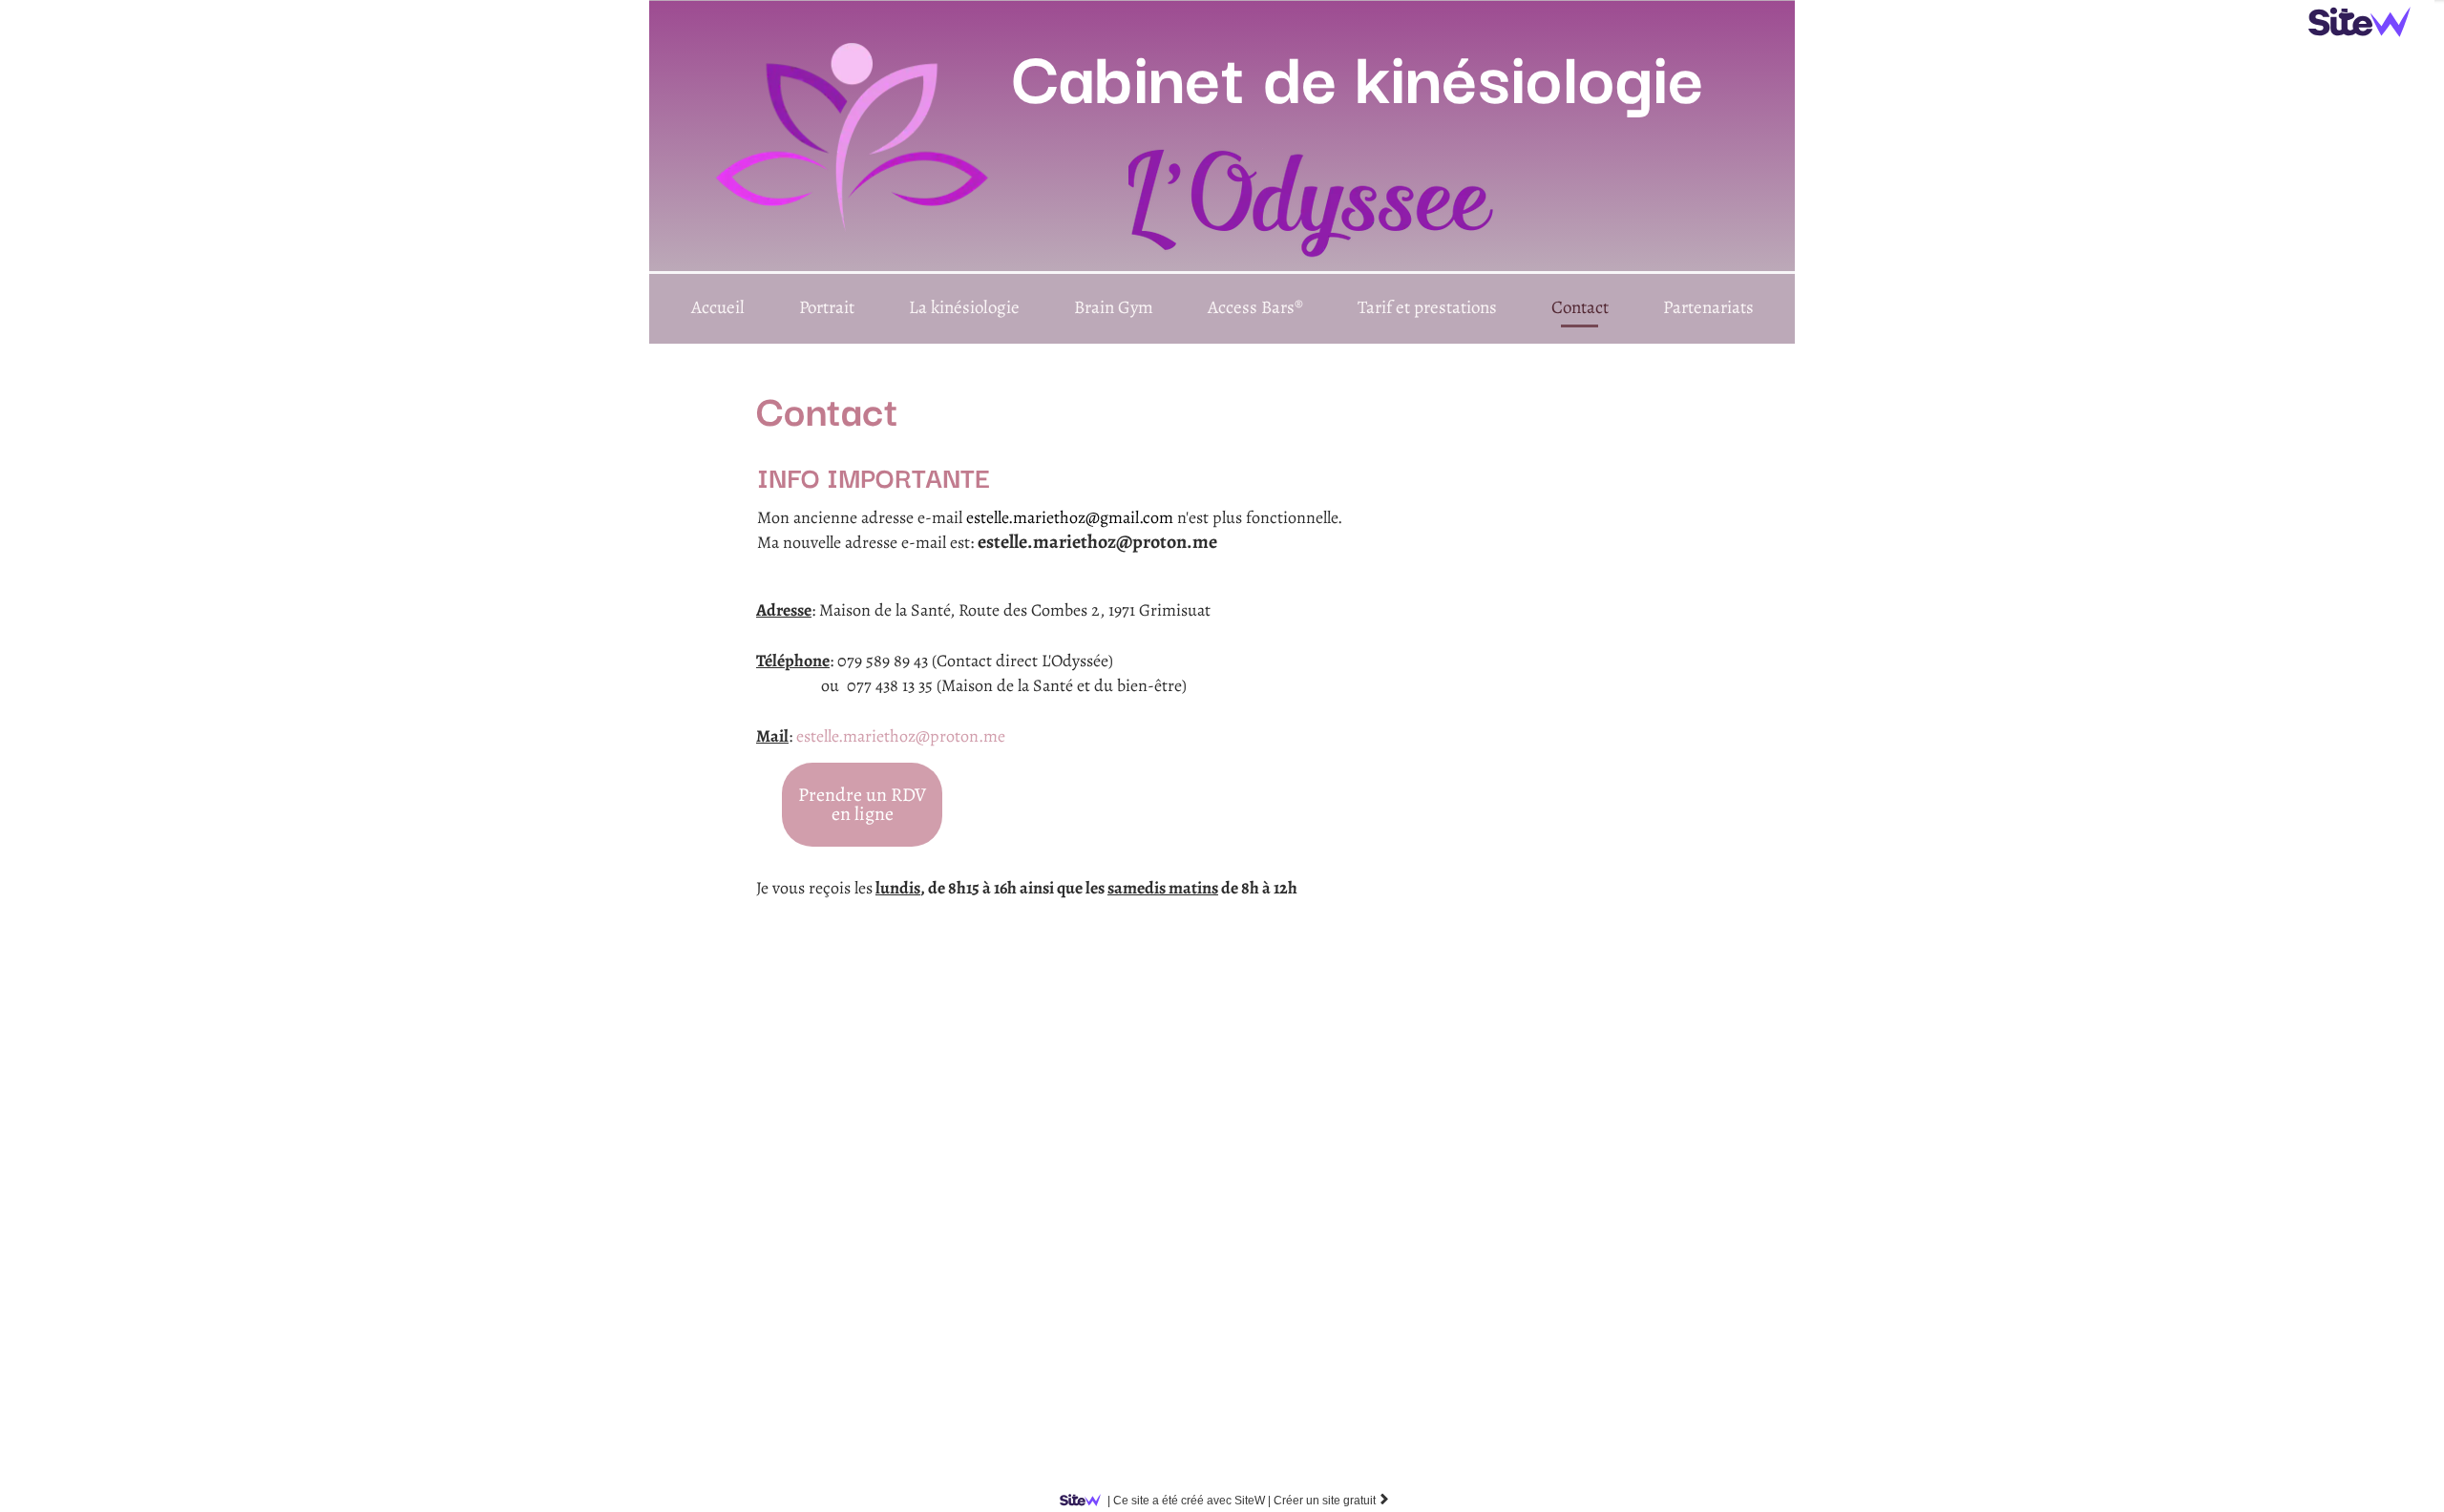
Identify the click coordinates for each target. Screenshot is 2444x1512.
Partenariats (1708, 307)
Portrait (827, 307)
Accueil (718, 307)
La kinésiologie (964, 307)
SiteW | (1189, 1501)
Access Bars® (1255, 307)
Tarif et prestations (1427, 307)
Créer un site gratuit (1332, 1501)
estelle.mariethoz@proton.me (901, 736)
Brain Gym (1114, 307)
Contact (1580, 307)
